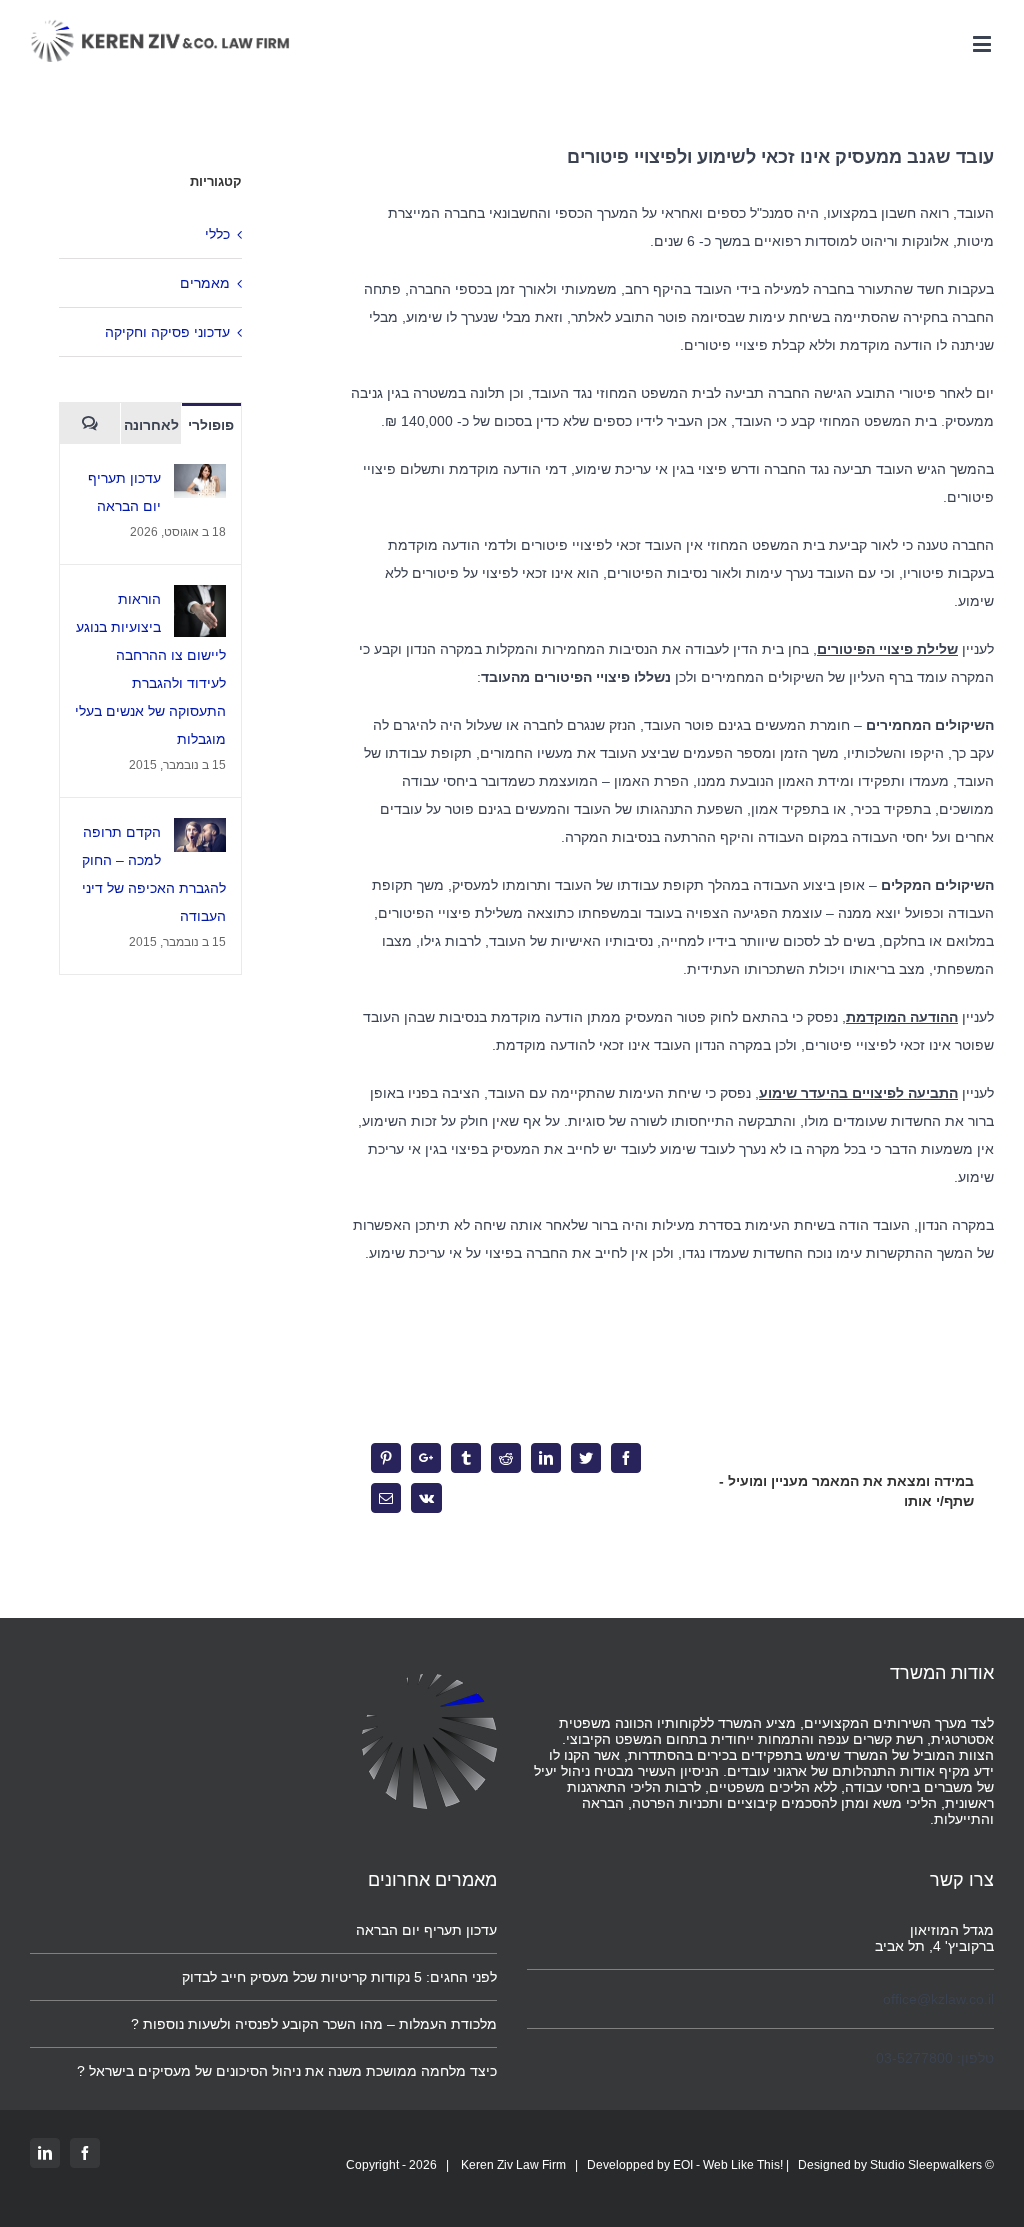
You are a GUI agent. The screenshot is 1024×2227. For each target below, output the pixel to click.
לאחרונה (151, 425)
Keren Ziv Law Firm (513, 2165)
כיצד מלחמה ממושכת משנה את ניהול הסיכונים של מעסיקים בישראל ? (287, 2071)
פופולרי (211, 425)
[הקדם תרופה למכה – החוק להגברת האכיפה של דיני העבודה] (200, 832)
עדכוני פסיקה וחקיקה (167, 332)
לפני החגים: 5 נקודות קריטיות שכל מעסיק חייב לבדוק (339, 1977)
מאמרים (205, 283)
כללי (217, 234)
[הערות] (90, 423)
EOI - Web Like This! (728, 2165)
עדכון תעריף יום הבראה (426, 1930)
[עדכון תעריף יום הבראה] (200, 478)
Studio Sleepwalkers (926, 2165)
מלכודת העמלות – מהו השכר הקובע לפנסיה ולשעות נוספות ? (314, 2024)
